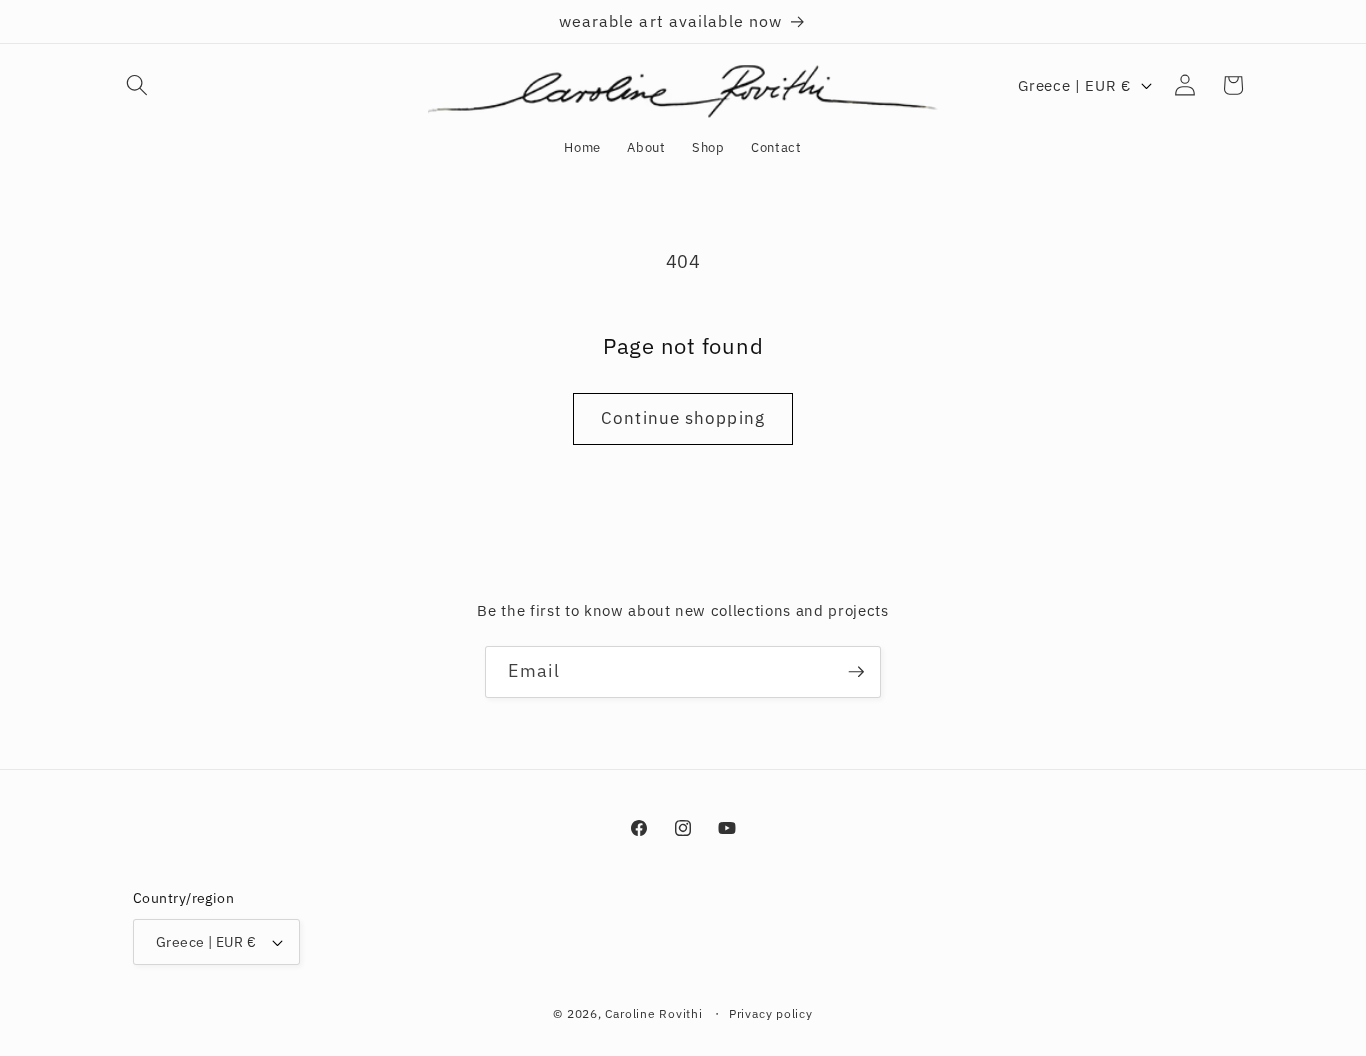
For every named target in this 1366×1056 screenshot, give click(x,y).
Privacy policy (771, 1013)
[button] (137, 85)
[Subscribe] (856, 672)
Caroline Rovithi (655, 1013)
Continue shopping (683, 418)
